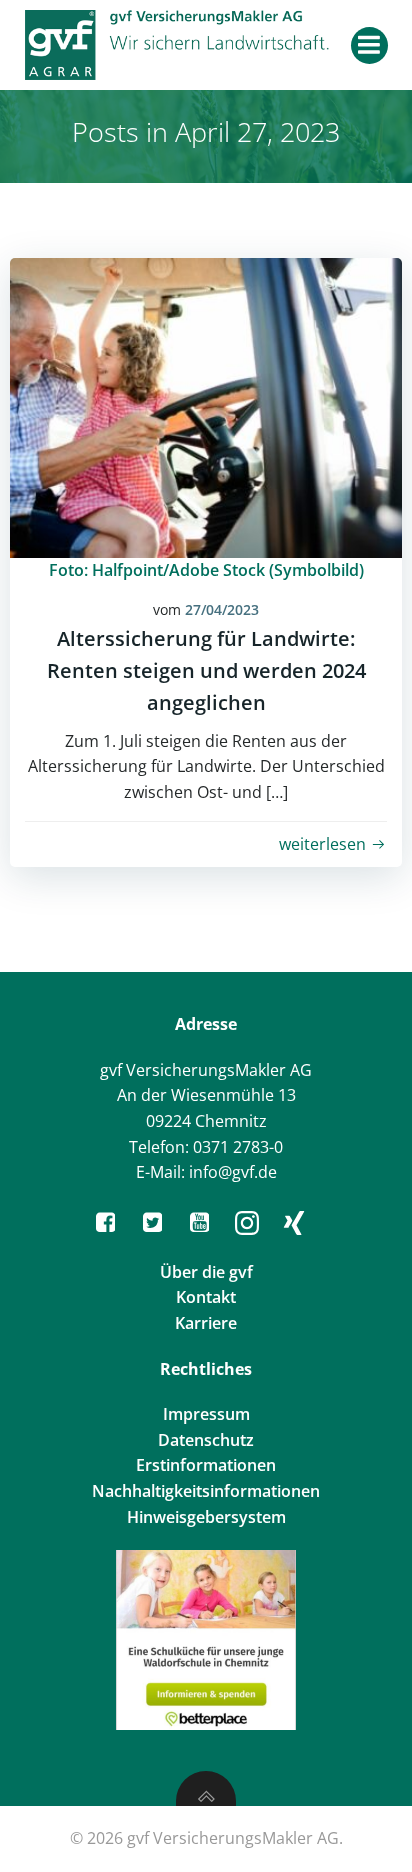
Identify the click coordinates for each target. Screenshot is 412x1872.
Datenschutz (206, 1440)
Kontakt (206, 1297)
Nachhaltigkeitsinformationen (206, 1491)
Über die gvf (206, 1272)
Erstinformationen (206, 1465)
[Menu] (369, 45)
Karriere (206, 1323)
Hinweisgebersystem (206, 1517)
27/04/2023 (222, 609)
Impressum (206, 1414)
